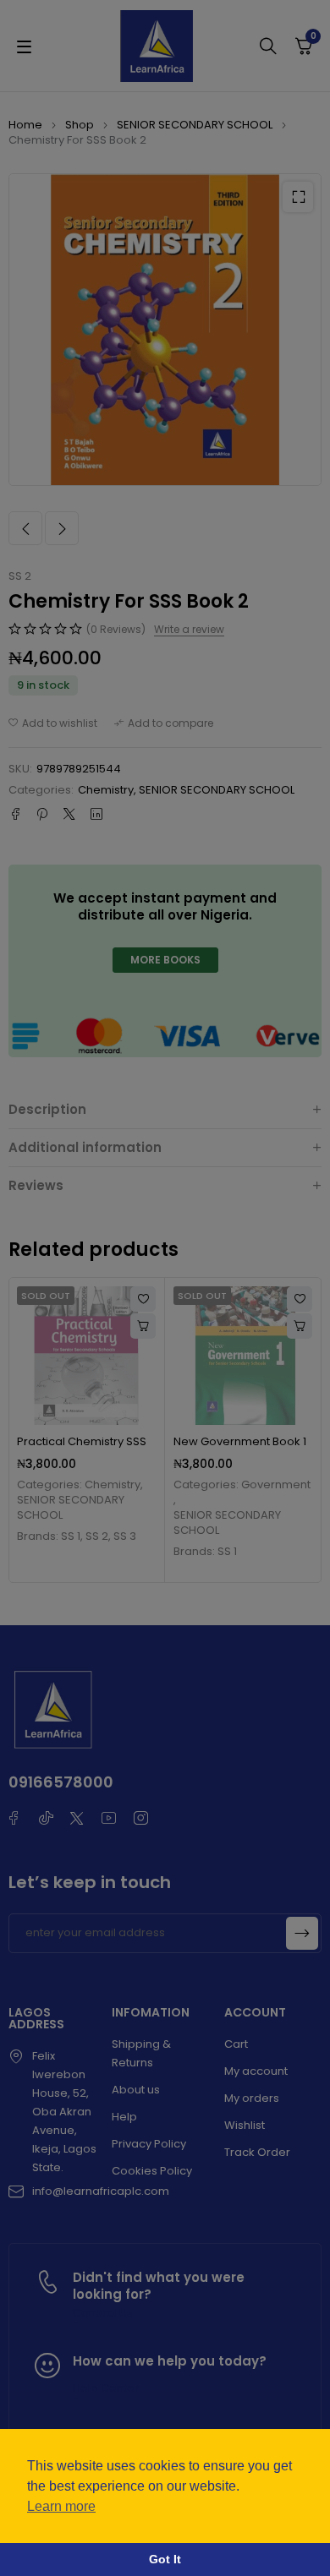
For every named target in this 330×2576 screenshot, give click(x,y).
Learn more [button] (61, 2506)
